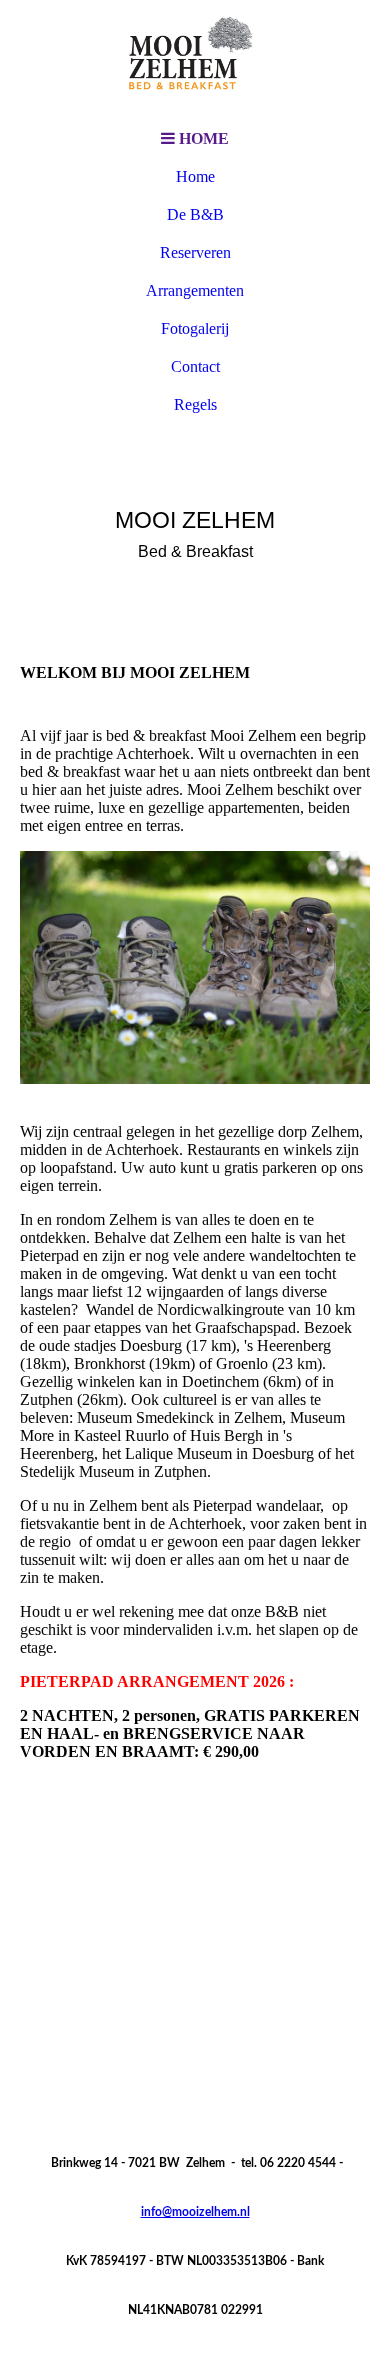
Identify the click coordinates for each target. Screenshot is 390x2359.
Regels (195, 404)
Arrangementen (195, 290)
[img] (195, 60)
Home (195, 176)
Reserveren (195, 252)
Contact (195, 366)
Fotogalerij (195, 328)
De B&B (195, 214)
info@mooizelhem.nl (195, 2212)
